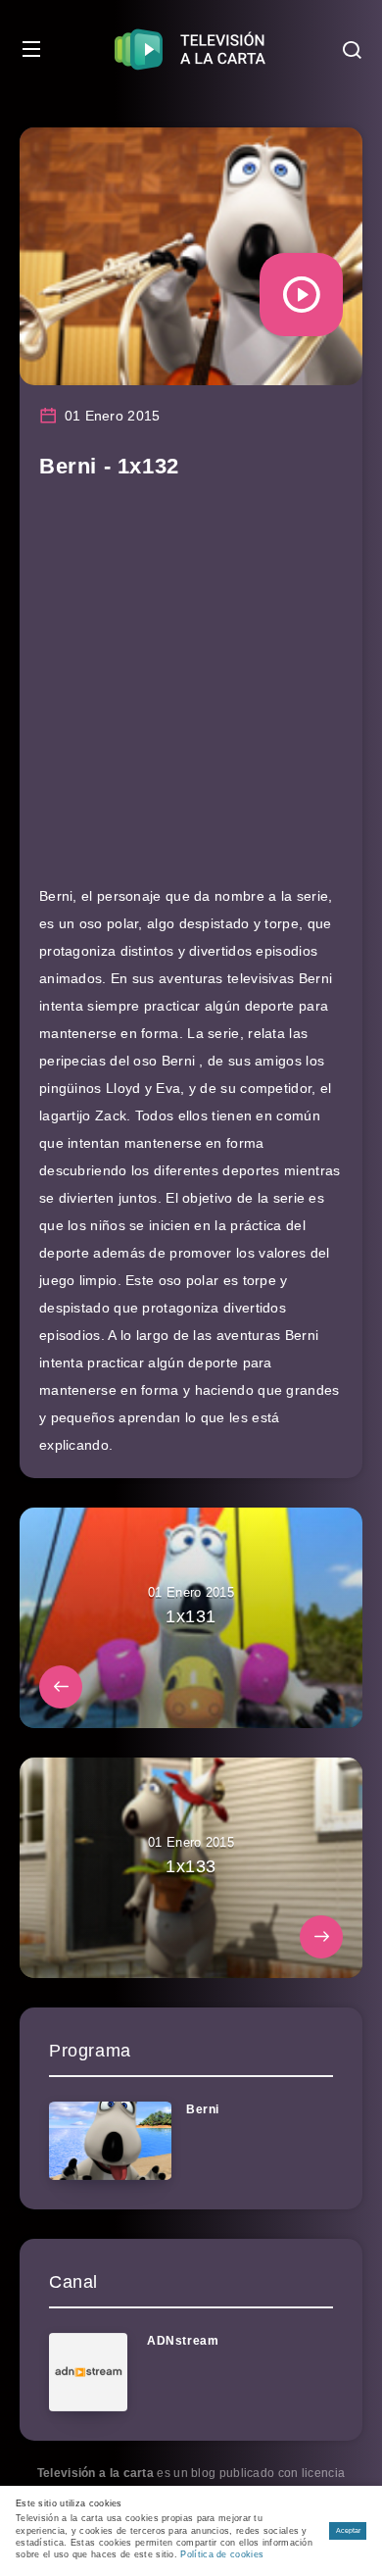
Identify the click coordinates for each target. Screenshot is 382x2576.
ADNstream (183, 2341)
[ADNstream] (88, 2372)
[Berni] (110, 2141)
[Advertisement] (191, 691)
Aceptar (348, 2530)
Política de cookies (222, 2554)
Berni (203, 2109)
